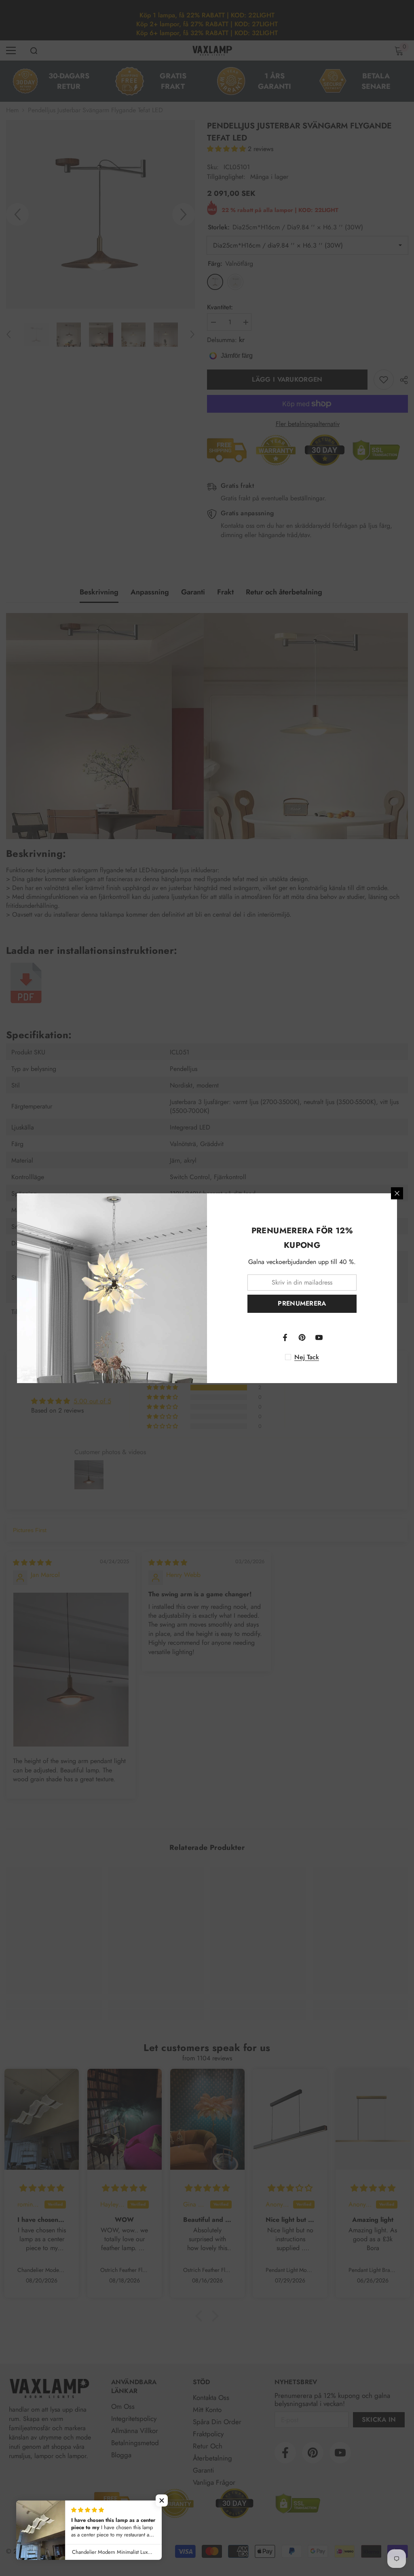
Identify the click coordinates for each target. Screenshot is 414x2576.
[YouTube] (319, 1337)
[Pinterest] (302, 1337)
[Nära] (397, 1193)
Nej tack (307, 1357)
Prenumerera (302, 1303)
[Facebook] (285, 1337)
